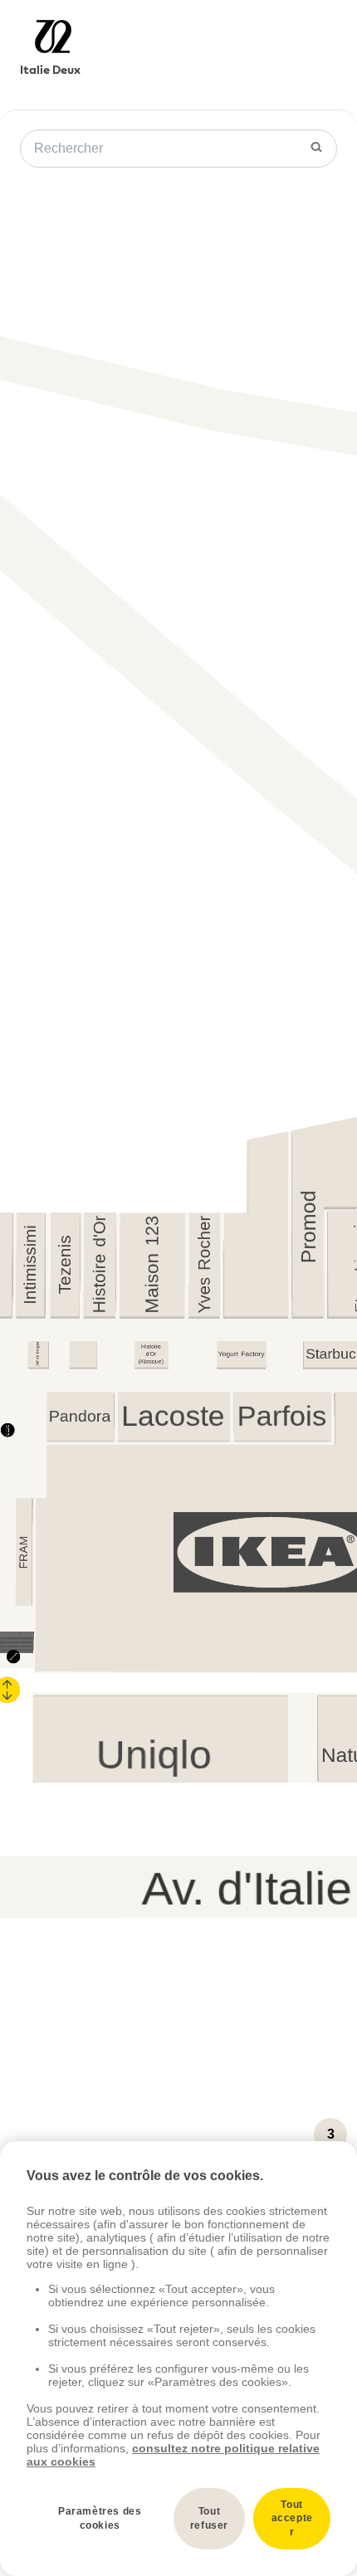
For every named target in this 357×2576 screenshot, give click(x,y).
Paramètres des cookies (100, 2518)
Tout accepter (292, 2519)
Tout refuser (209, 2518)
